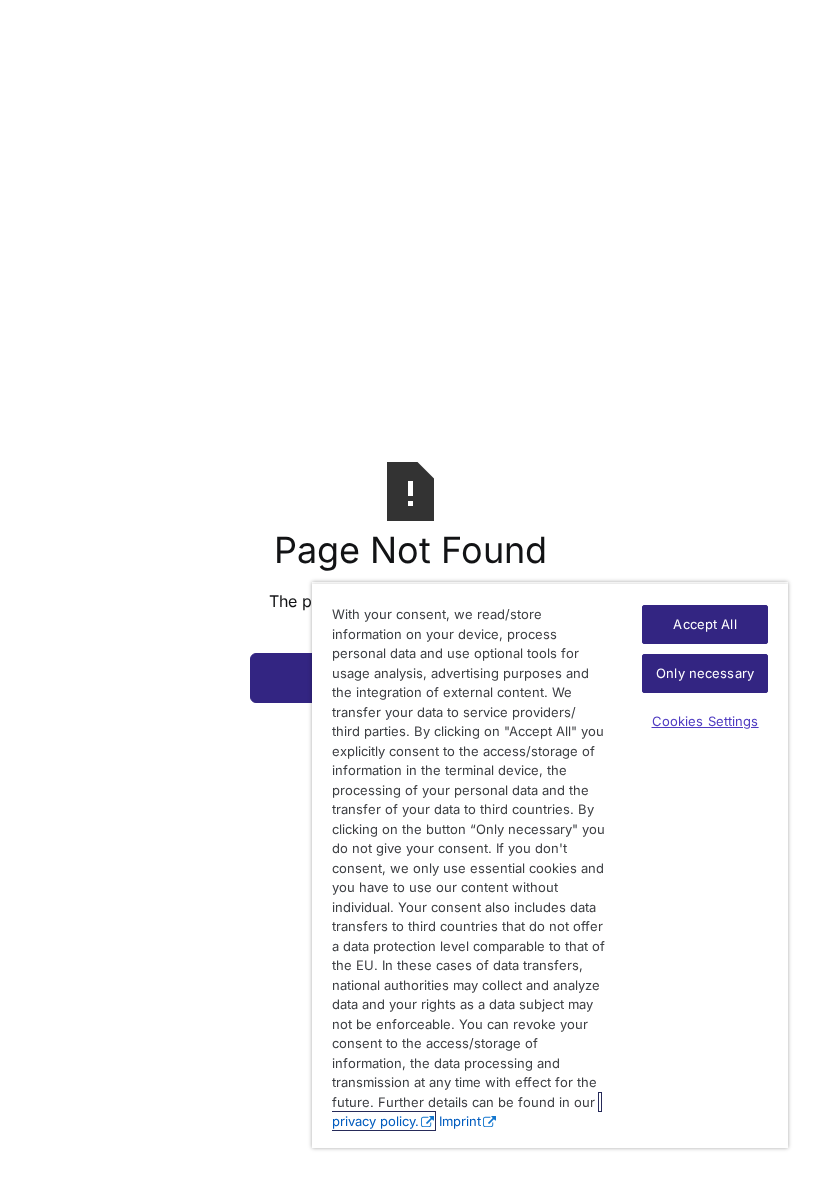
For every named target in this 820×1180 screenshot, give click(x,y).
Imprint (460, 1121)
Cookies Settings (705, 721)
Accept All (704, 624)
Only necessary (705, 673)
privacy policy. (375, 1121)
